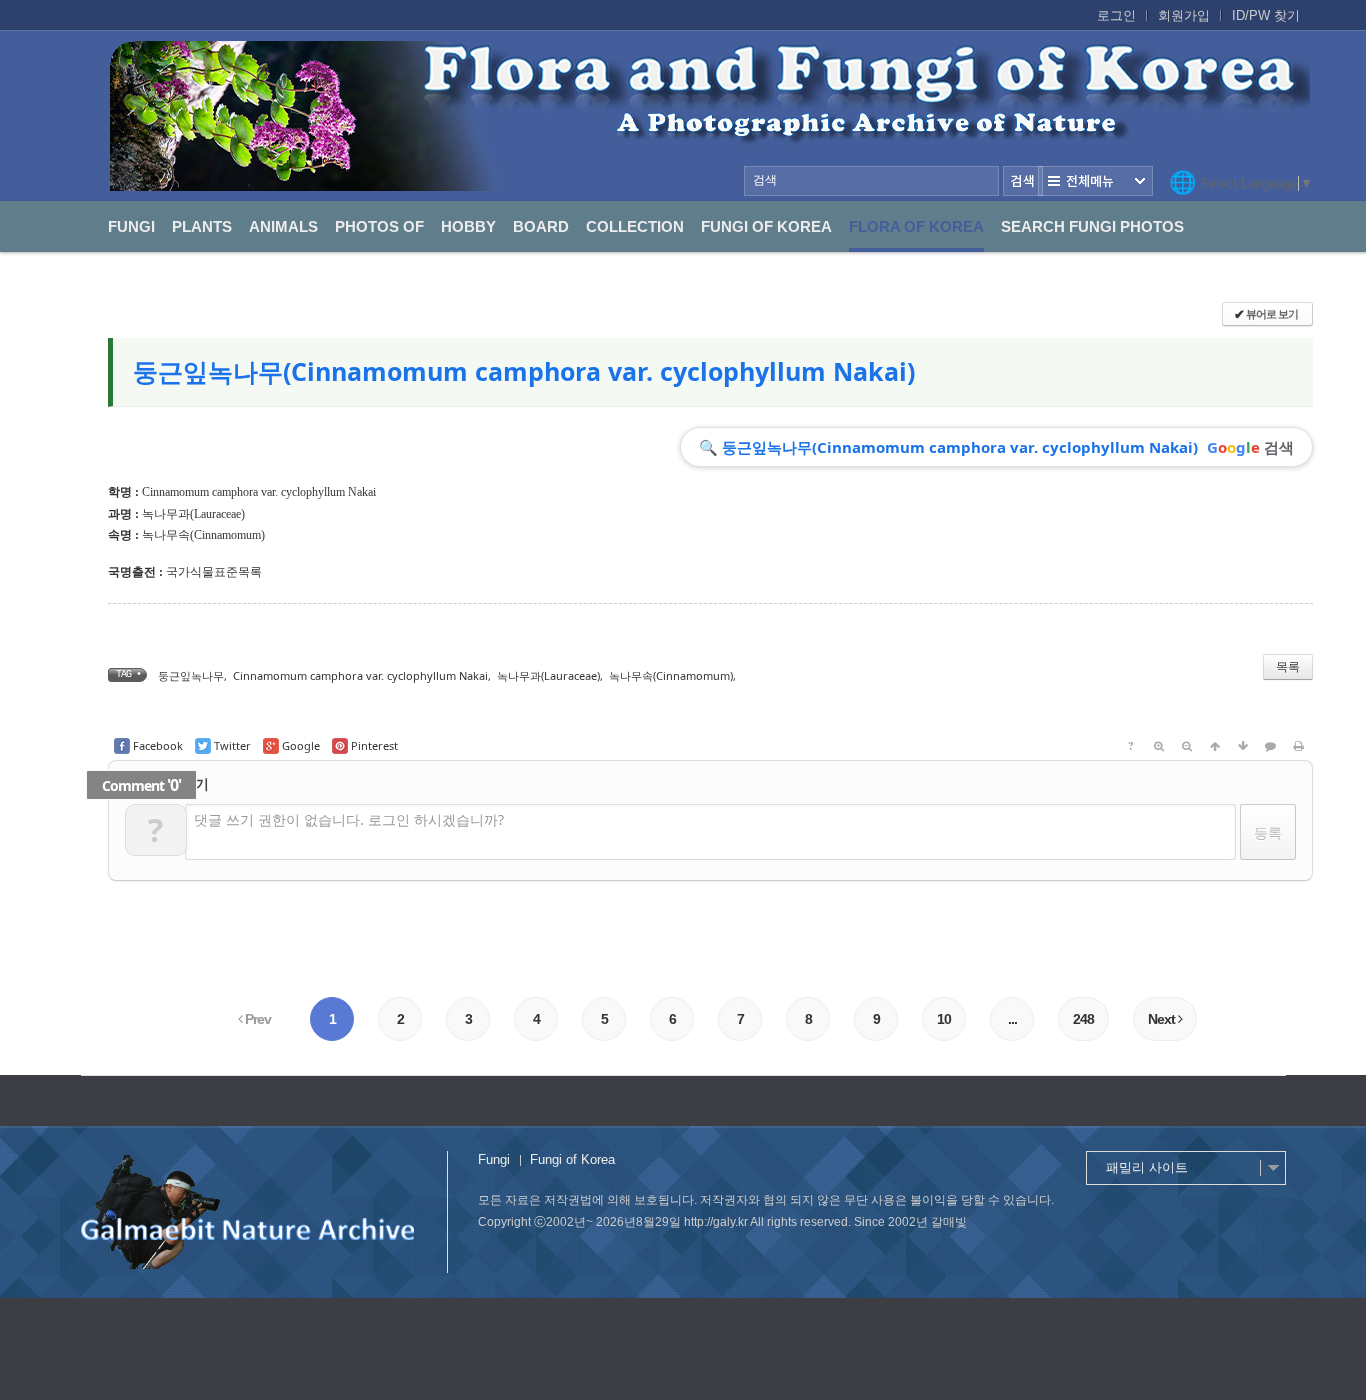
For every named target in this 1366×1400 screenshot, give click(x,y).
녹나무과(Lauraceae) (193, 514)
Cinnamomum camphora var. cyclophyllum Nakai (360, 675)
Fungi (131, 226)
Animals (283, 226)
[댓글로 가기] (1271, 746)
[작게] (1187, 746)
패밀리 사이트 (1147, 1167)
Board (541, 226)
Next (1163, 1019)
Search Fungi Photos (1092, 226)
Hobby (468, 226)
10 (944, 1019)
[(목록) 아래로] (1243, 746)
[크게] (1159, 746)
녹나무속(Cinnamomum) (203, 535)
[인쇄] (1299, 746)
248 (1083, 1019)
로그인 (1116, 15)
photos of (379, 226)
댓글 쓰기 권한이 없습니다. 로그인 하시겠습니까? (349, 819)
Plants (202, 226)
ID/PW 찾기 (1266, 15)
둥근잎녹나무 (191, 675)
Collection (635, 226)
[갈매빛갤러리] (710, 116)
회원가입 (1184, 15)
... (1012, 1019)
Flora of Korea (916, 226)
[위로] (1215, 746)
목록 (1288, 666)
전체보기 (1095, 181)
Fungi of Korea (766, 226)
